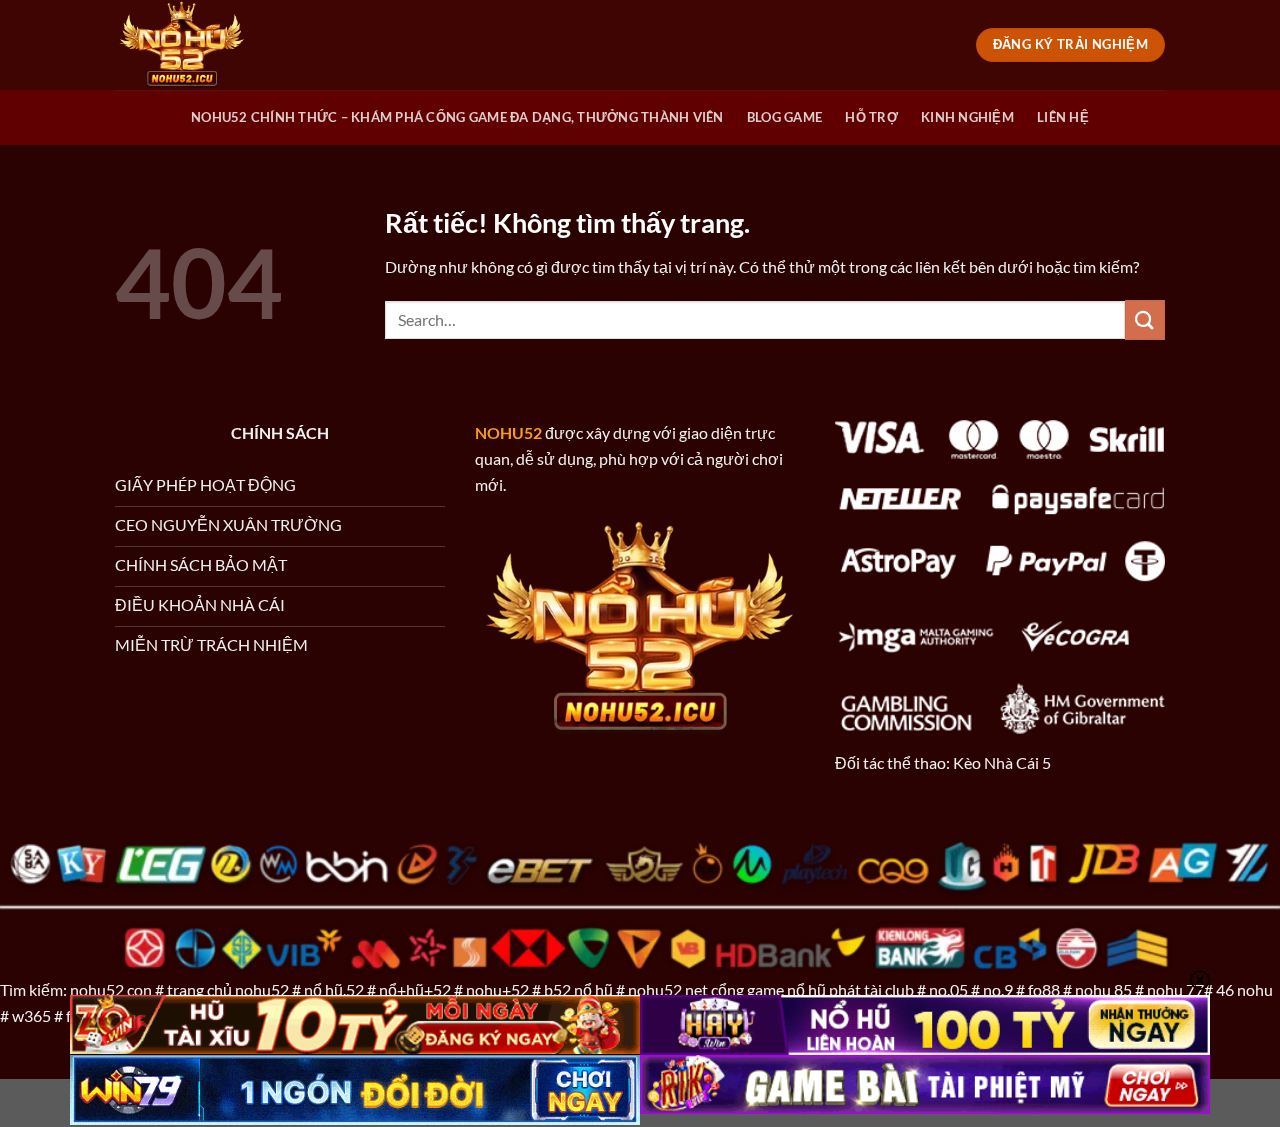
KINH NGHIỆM (967, 117)
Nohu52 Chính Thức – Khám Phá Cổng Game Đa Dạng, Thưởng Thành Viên (457, 117)
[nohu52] (215, 45)
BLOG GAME (784, 117)
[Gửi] (1145, 319)
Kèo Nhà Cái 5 (1002, 762)
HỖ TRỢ (871, 117)
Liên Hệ (1063, 117)
